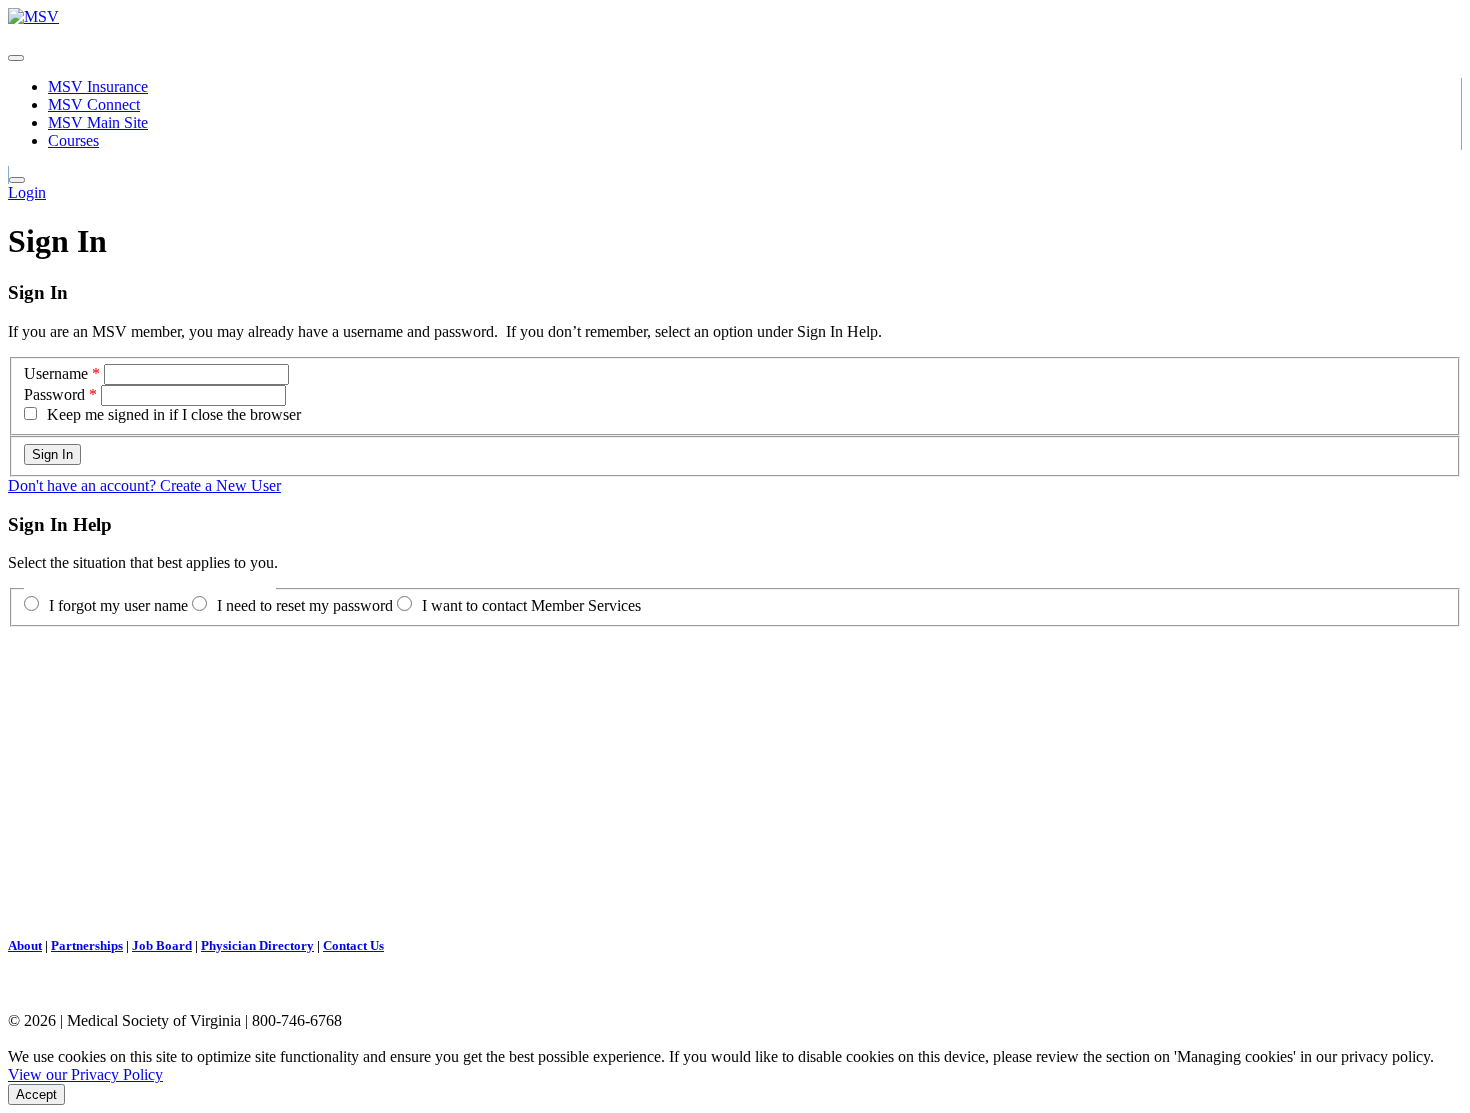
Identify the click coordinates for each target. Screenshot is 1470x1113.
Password (54, 394)
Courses (73, 140)
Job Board (162, 945)
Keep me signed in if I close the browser (174, 414)
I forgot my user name (118, 605)
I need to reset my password (305, 605)
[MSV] (33, 16)
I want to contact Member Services (531, 605)
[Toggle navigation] (16, 58)
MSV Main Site (98, 122)
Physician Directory (257, 945)
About (25, 945)
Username (56, 373)
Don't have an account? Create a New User (144, 485)
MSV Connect (94, 104)
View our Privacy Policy (85, 1074)
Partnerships (87, 945)
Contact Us (353, 945)
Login (27, 192)
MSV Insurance (98, 86)
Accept (36, 1094)
